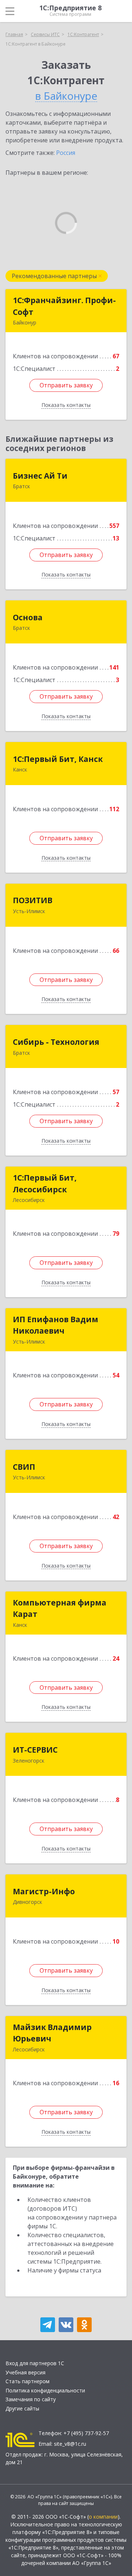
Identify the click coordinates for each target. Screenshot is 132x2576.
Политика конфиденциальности (45, 2390)
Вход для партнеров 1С (35, 2363)
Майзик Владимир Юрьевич (52, 2033)
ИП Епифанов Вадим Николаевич (56, 1325)
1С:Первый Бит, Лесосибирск (45, 1184)
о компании (103, 2517)
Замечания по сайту (31, 2399)
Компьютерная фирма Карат (60, 1608)
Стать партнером (27, 2381)
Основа (28, 617)
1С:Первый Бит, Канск (58, 759)
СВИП (24, 1467)
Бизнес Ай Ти (40, 476)
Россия (66, 153)
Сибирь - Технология (56, 1042)
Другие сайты (22, 2408)
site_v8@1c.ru (70, 2444)
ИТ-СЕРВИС (35, 1750)
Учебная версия (25, 2372)
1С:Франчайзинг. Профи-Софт (64, 306)
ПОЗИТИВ (33, 900)
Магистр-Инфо (44, 1891)
